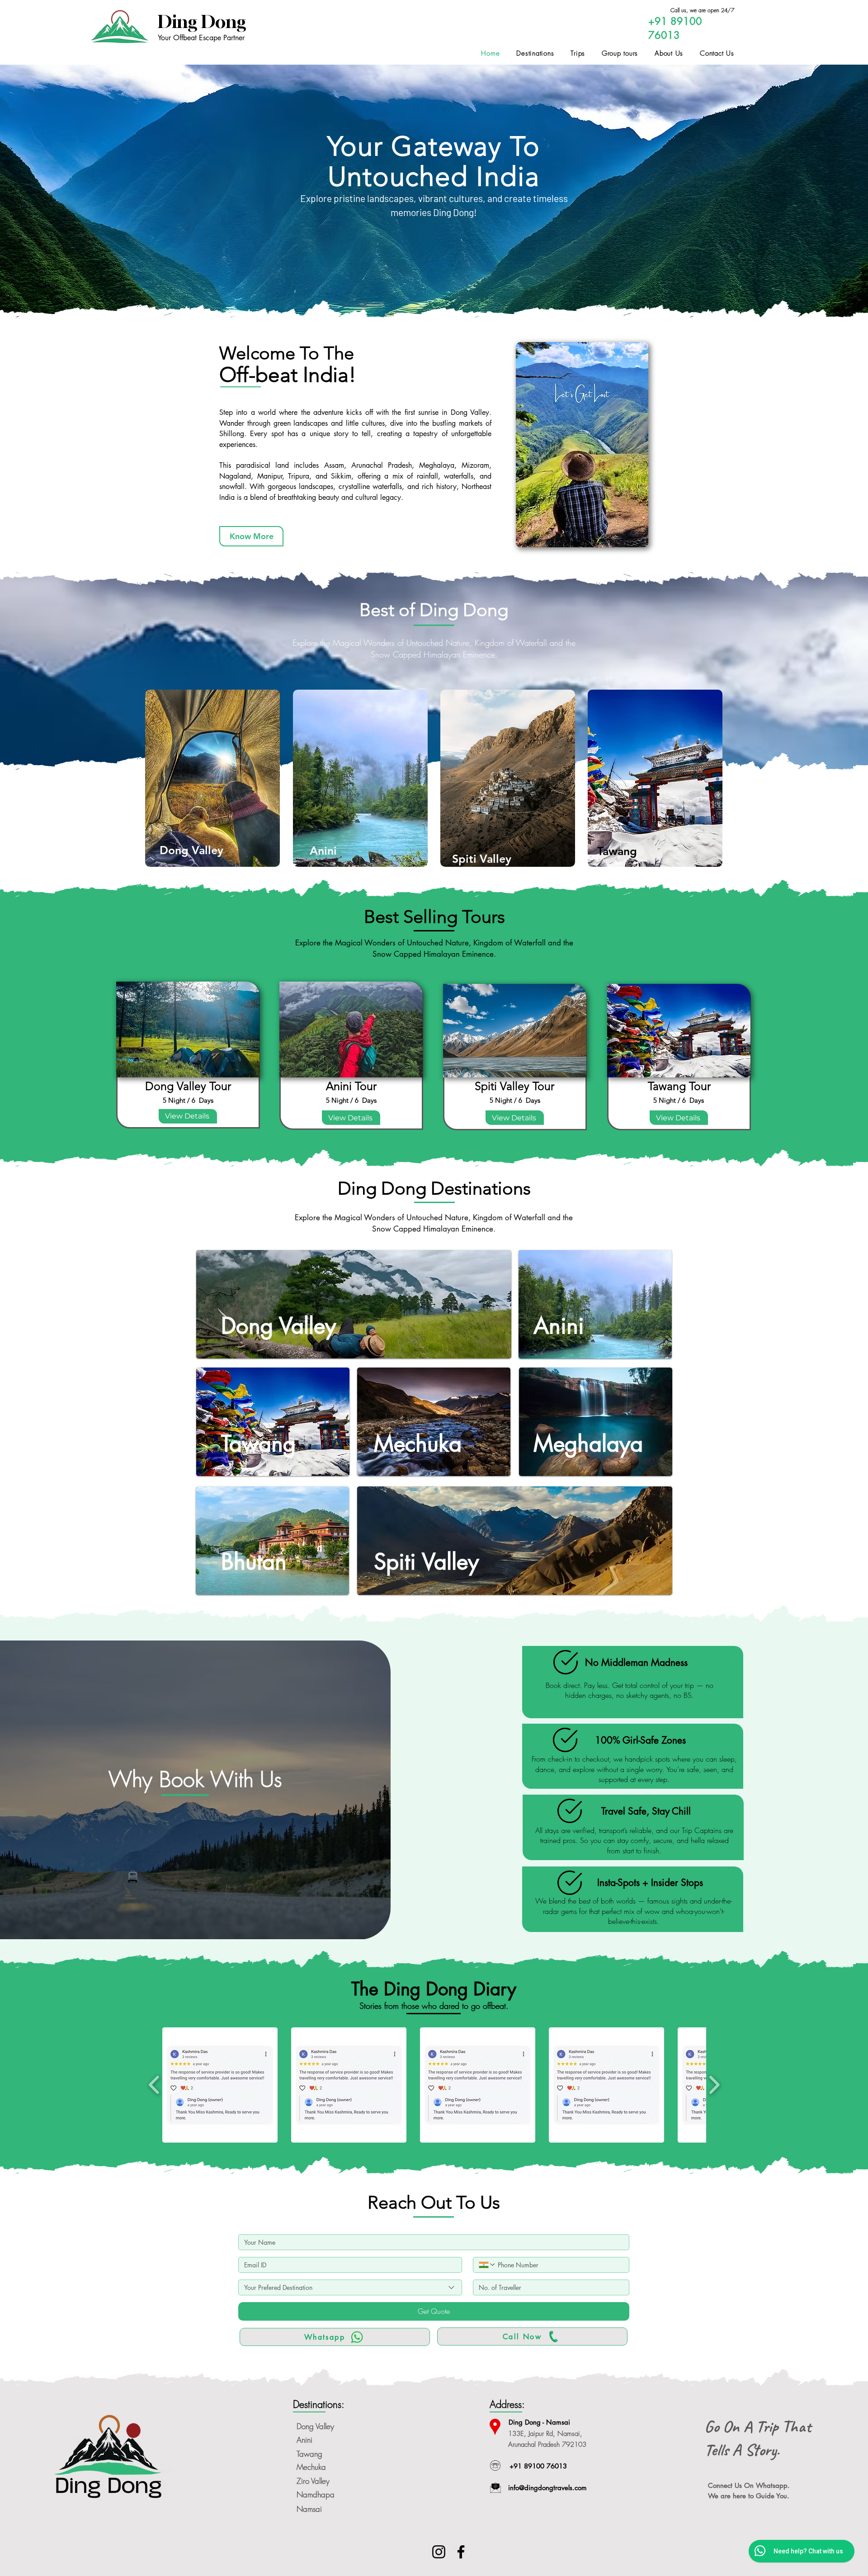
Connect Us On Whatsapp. (749, 2485)
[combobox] (350, 2287)
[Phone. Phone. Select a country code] (487, 2265)
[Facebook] (461, 2552)
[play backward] (154, 2085)
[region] (213, 778)
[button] (220, 2085)
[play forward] (714, 2085)
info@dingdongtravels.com (547, 2488)
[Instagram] (439, 2552)
